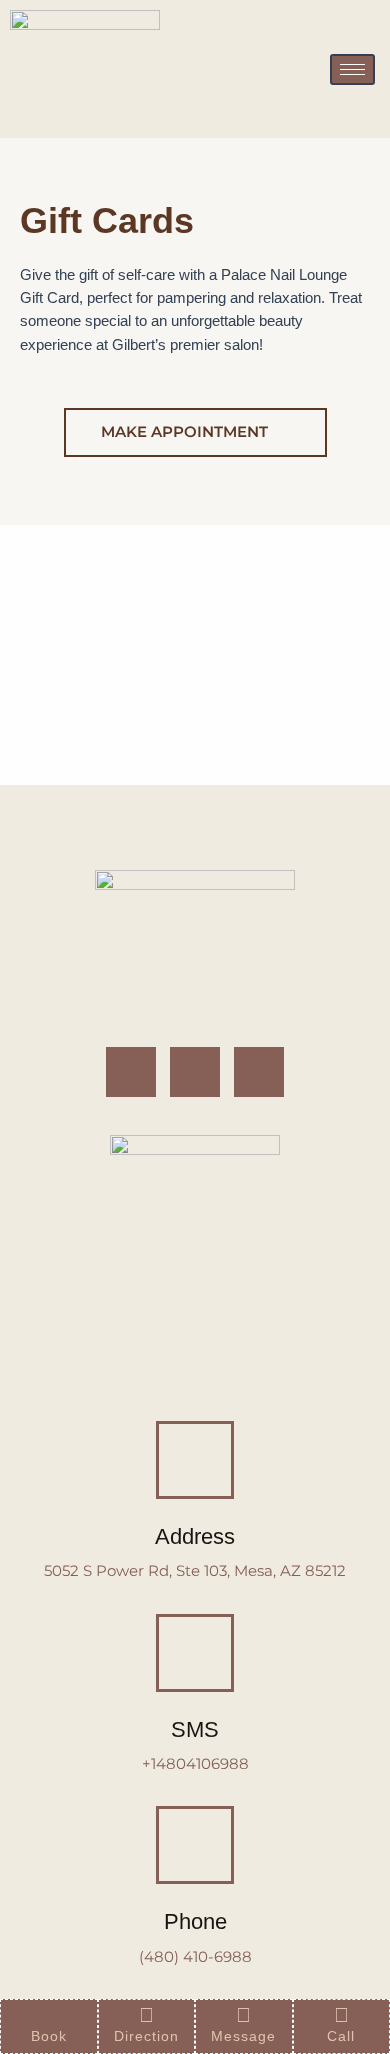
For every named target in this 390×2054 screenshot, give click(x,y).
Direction (146, 2036)
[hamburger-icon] (352, 69)
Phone (195, 1921)
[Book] (49, 2015)
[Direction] (146, 2015)
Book (49, 2036)
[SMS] (195, 1653)
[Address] (195, 1460)
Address (195, 1536)
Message (243, 2036)
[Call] (341, 2015)
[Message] (244, 2015)
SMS (195, 1729)
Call (341, 2036)
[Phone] (195, 1845)
